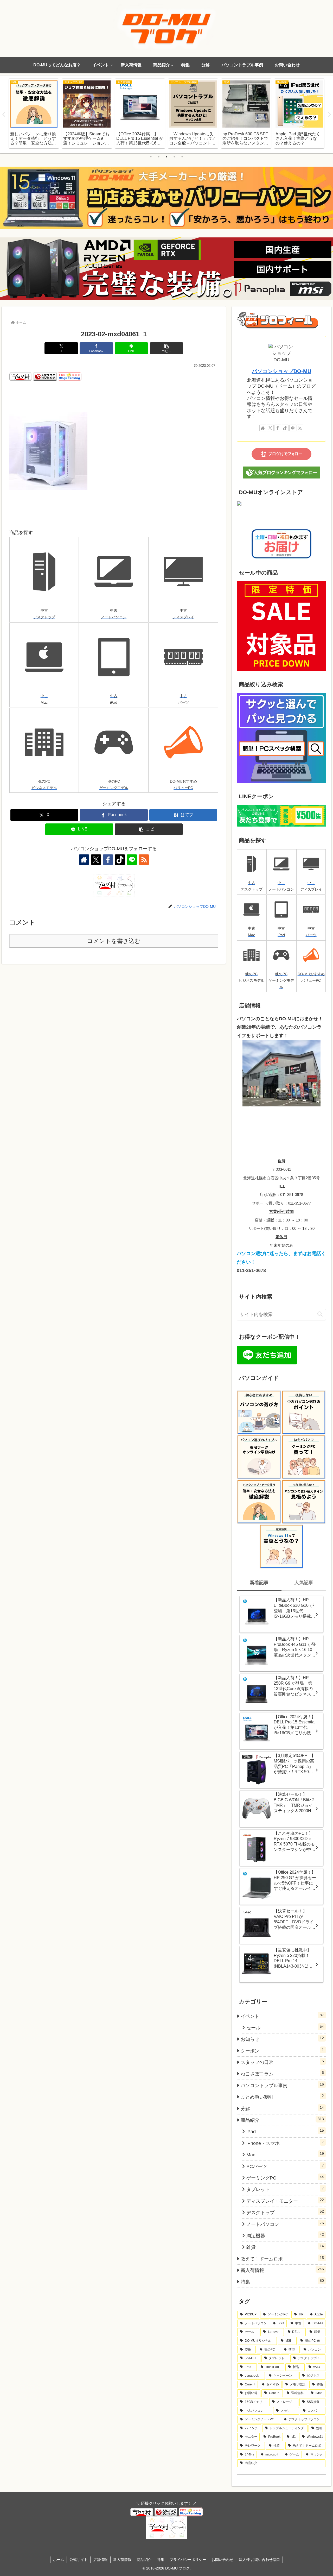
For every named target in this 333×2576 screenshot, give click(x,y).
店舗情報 (100, 2560)
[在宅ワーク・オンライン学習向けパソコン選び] (259, 1457)
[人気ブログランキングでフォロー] (281, 472)
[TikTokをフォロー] (120, 860)
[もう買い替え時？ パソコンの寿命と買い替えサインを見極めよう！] (304, 1502)
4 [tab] (174, 157)
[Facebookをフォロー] (108, 860)
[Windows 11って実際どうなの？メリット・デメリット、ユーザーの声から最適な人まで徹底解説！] (281, 1546)
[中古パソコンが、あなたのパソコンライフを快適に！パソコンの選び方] (259, 1412)
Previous (4, 115)
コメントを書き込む (114, 941)
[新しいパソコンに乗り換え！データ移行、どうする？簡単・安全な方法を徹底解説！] (259, 1502)
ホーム (59, 2560)
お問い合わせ (222, 2560)
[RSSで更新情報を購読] (144, 860)
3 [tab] (166, 157)
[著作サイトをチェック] (84, 860)
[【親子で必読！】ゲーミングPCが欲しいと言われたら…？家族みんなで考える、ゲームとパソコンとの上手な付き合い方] (304, 1457)
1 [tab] (151, 157)
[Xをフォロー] (96, 860)
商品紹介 (144, 2560)
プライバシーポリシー (188, 2560)
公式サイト (79, 2560)
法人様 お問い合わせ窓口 (259, 2560)
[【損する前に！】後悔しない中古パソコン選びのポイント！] (304, 1412)
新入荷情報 (122, 2560)
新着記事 (259, 1583)
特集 (161, 2560)
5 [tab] (182, 157)
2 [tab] (159, 157)
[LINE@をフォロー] (132, 860)
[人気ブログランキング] (45, 376)
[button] (166, 348)
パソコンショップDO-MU (281, 371)
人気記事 (304, 1583)
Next (329, 115)
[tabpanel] (34, 114)
